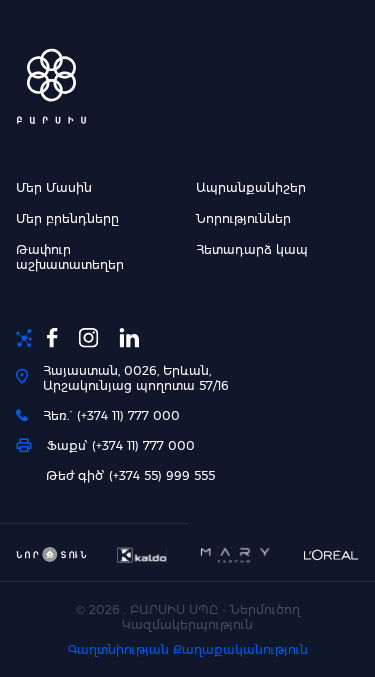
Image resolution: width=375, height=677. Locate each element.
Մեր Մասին (54, 187)
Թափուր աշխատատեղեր (70, 257)
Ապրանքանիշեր (251, 187)
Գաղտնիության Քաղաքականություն (188, 649)
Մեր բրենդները (67, 218)
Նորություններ (243, 218)
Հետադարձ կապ (252, 249)
